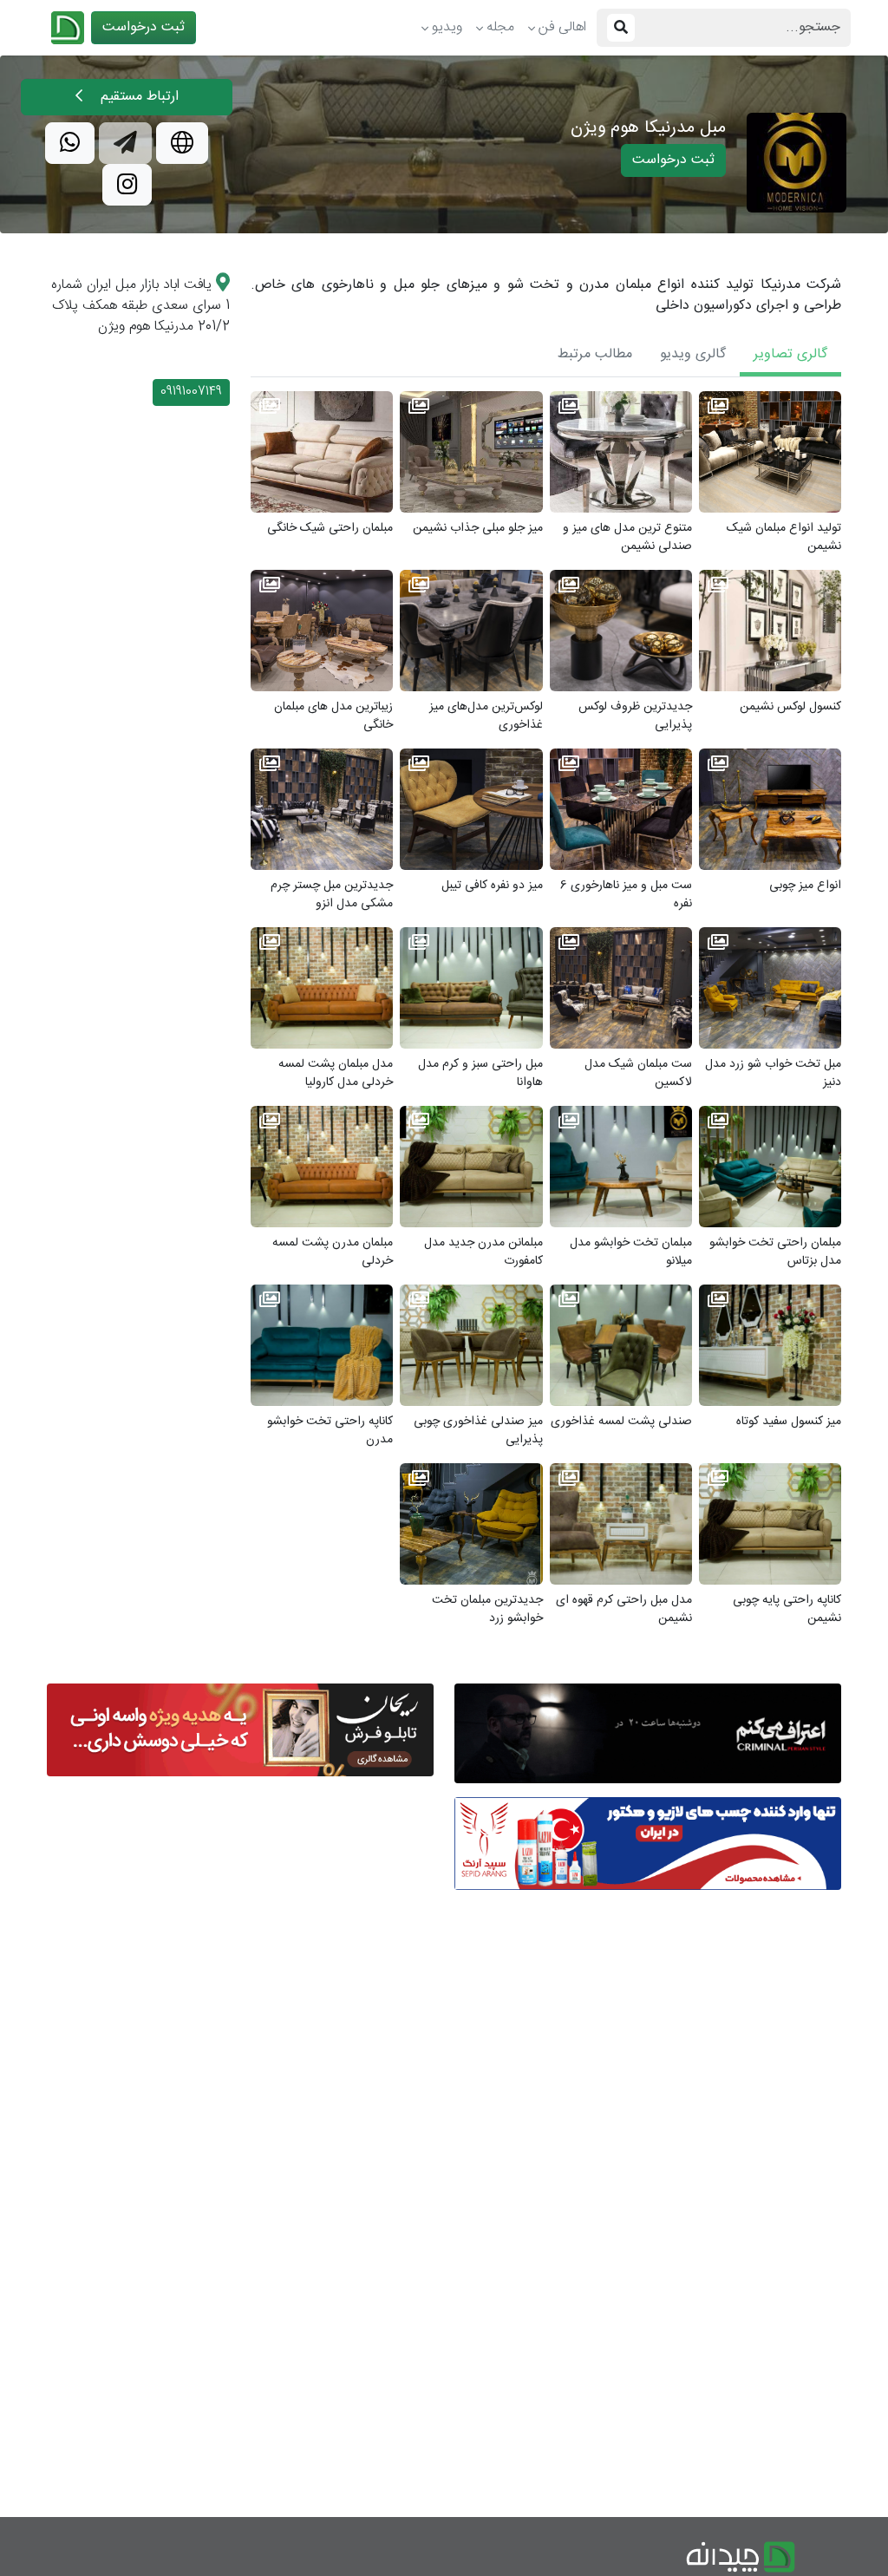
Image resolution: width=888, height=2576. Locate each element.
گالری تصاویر (790, 354)
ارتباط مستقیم (137, 97)
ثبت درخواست (144, 27)
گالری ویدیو (693, 354)
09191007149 (191, 392)
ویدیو (447, 27)
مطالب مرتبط (595, 354)
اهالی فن (562, 27)
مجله (500, 27)
